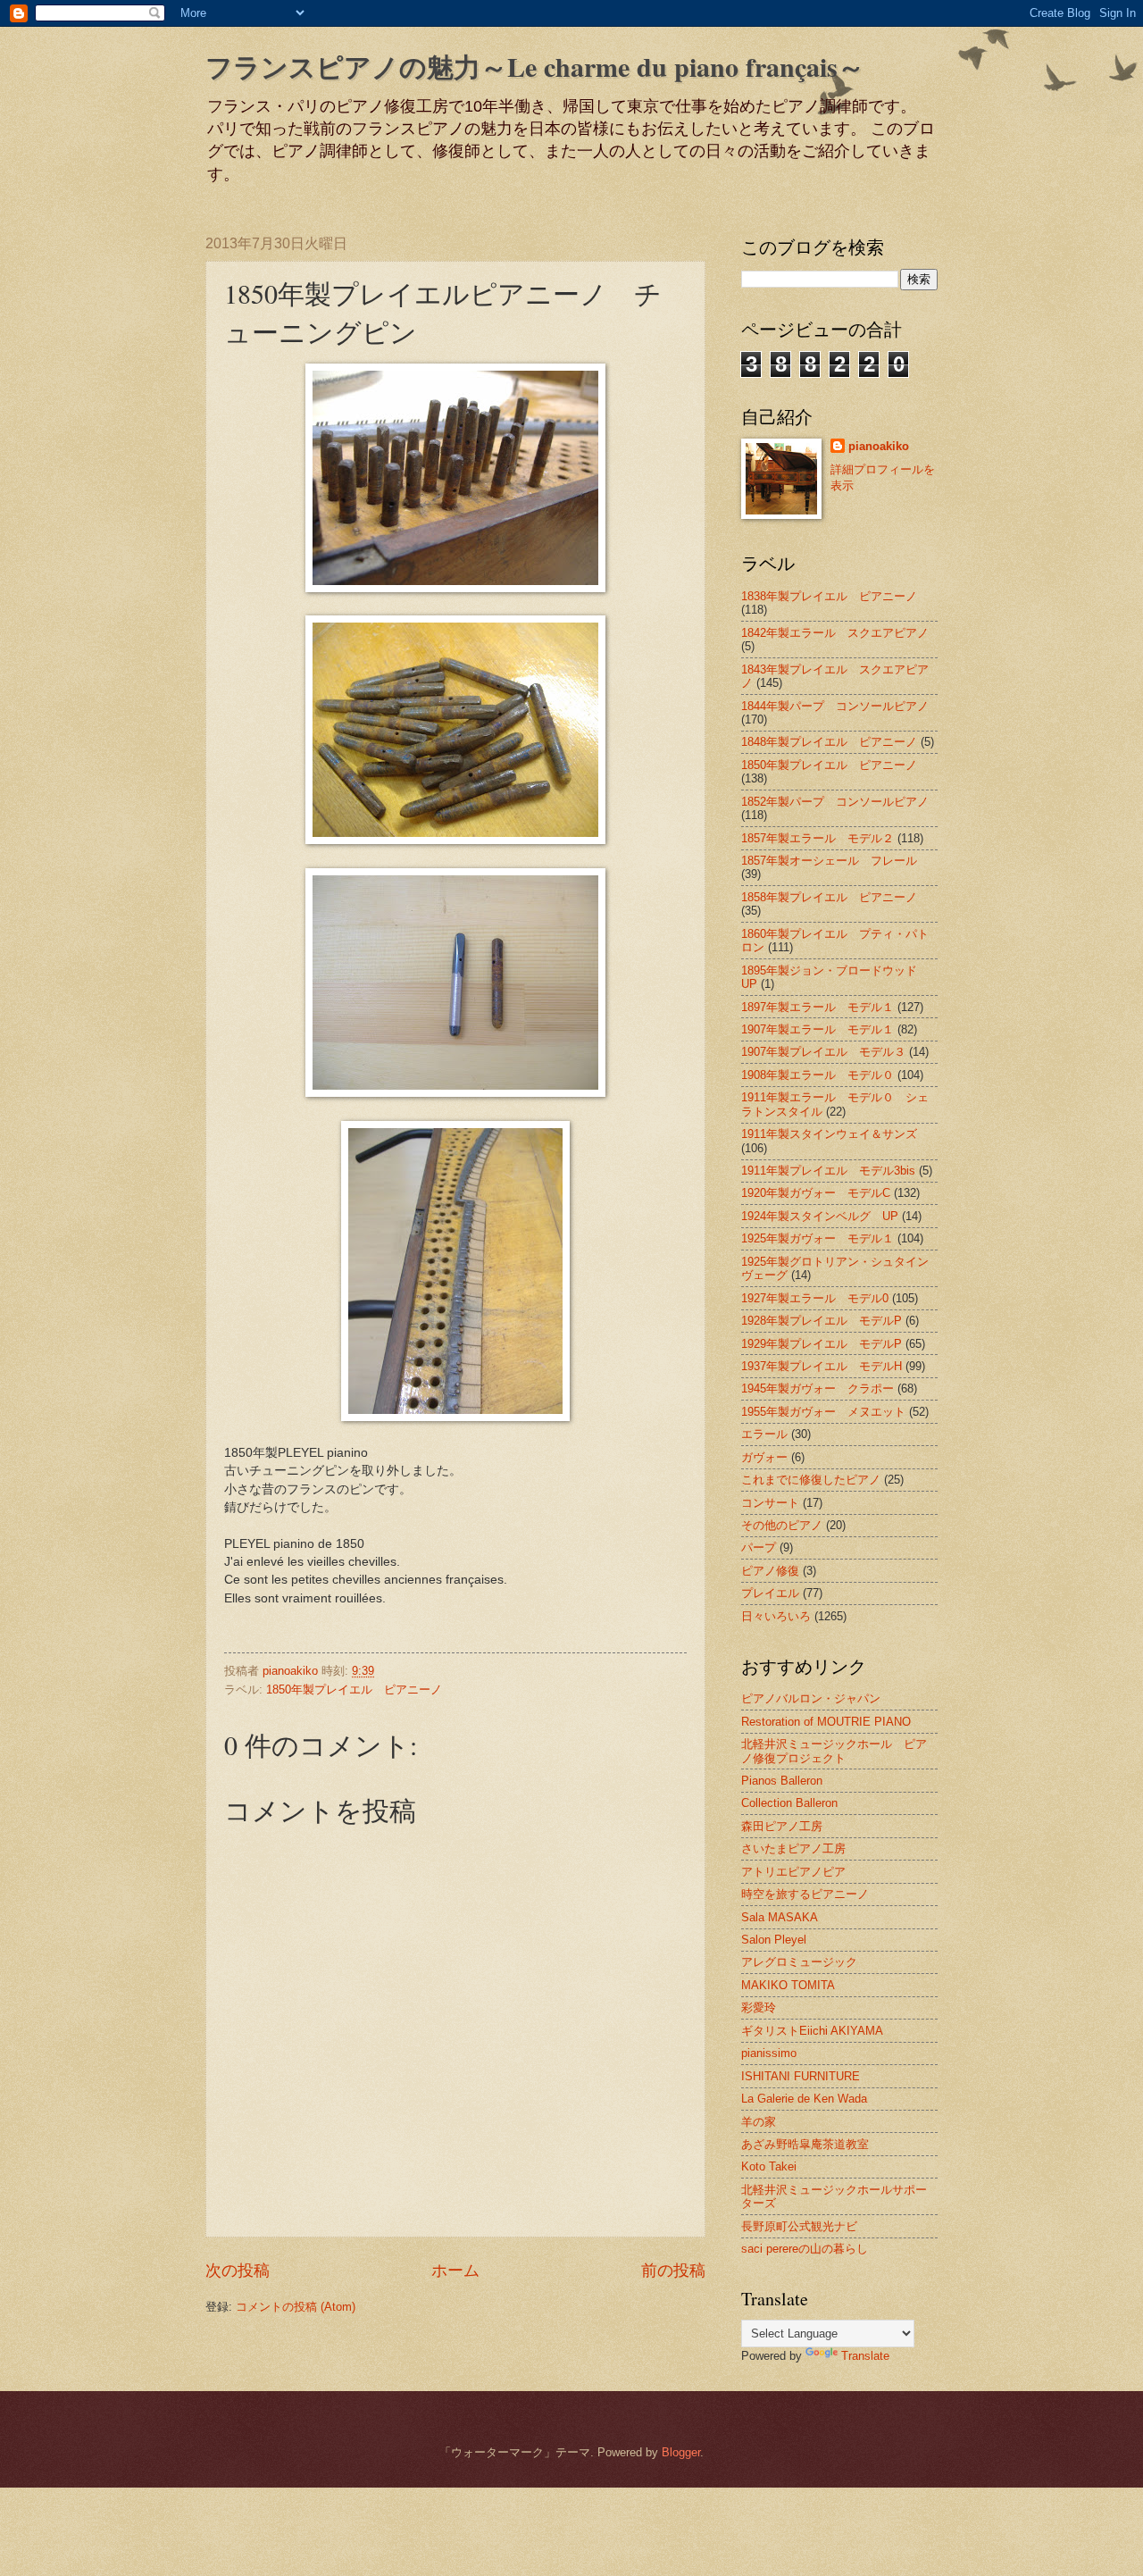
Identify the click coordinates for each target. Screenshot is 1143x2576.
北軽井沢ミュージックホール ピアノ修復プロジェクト (834, 1751)
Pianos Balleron (782, 1781)
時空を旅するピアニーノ (805, 1894)
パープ (759, 1547)
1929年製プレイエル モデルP (822, 1344)
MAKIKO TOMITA (788, 1985)
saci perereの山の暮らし (805, 2249)
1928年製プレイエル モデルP (822, 1321)
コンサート (770, 1503)
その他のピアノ (782, 1525)
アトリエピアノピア (793, 1872)
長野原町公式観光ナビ (799, 2226)
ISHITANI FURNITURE (801, 2076)
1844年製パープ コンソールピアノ (835, 706)
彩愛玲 (759, 2007)
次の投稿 (238, 2271)
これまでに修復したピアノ (811, 1480)
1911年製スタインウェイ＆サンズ (829, 1134)
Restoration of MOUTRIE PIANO (826, 1722)
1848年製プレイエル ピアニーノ (829, 742)
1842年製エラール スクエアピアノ (835, 633)
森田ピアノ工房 (782, 1826)
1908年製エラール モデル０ (818, 1075)
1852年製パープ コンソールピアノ (835, 802)
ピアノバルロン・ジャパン (811, 1698)
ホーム (455, 2271)
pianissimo (769, 2053)
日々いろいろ (776, 1616)
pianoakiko (879, 446)
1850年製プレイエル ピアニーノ (354, 1689)
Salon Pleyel (774, 1940)
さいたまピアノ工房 (793, 1848)
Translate (865, 2356)
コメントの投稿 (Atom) (296, 2307)
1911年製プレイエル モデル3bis (828, 1171)
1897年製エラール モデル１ (818, 1007)
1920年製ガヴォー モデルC (816, 1193)
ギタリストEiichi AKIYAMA (812, 2031)
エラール (764, 1434)
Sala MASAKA (780, 1917)
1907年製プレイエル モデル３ (823, 1052)
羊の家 (759, 2122)
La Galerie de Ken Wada (804, 2099)
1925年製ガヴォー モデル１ (818, 1238)
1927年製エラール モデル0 (815, 1298)
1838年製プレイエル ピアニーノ (829, 596)
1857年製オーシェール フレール (829, 861)
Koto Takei (769, 2166)
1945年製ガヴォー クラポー (818, 1388)
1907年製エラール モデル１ (818, 1029)
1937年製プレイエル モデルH (822, 1366)
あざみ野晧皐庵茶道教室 (805, 2144)
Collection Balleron (789, 1803)
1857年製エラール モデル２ (818, 838)
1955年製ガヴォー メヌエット (823, 1412)
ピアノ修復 (770, 1571)
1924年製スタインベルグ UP (820, 1216)
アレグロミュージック (799, 1962)
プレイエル (770, 1593)
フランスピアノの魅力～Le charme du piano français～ (535, 66)
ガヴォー (764, 1457)
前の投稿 (673, 2271)
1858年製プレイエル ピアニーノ (829, 897)
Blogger (681, 2452)
